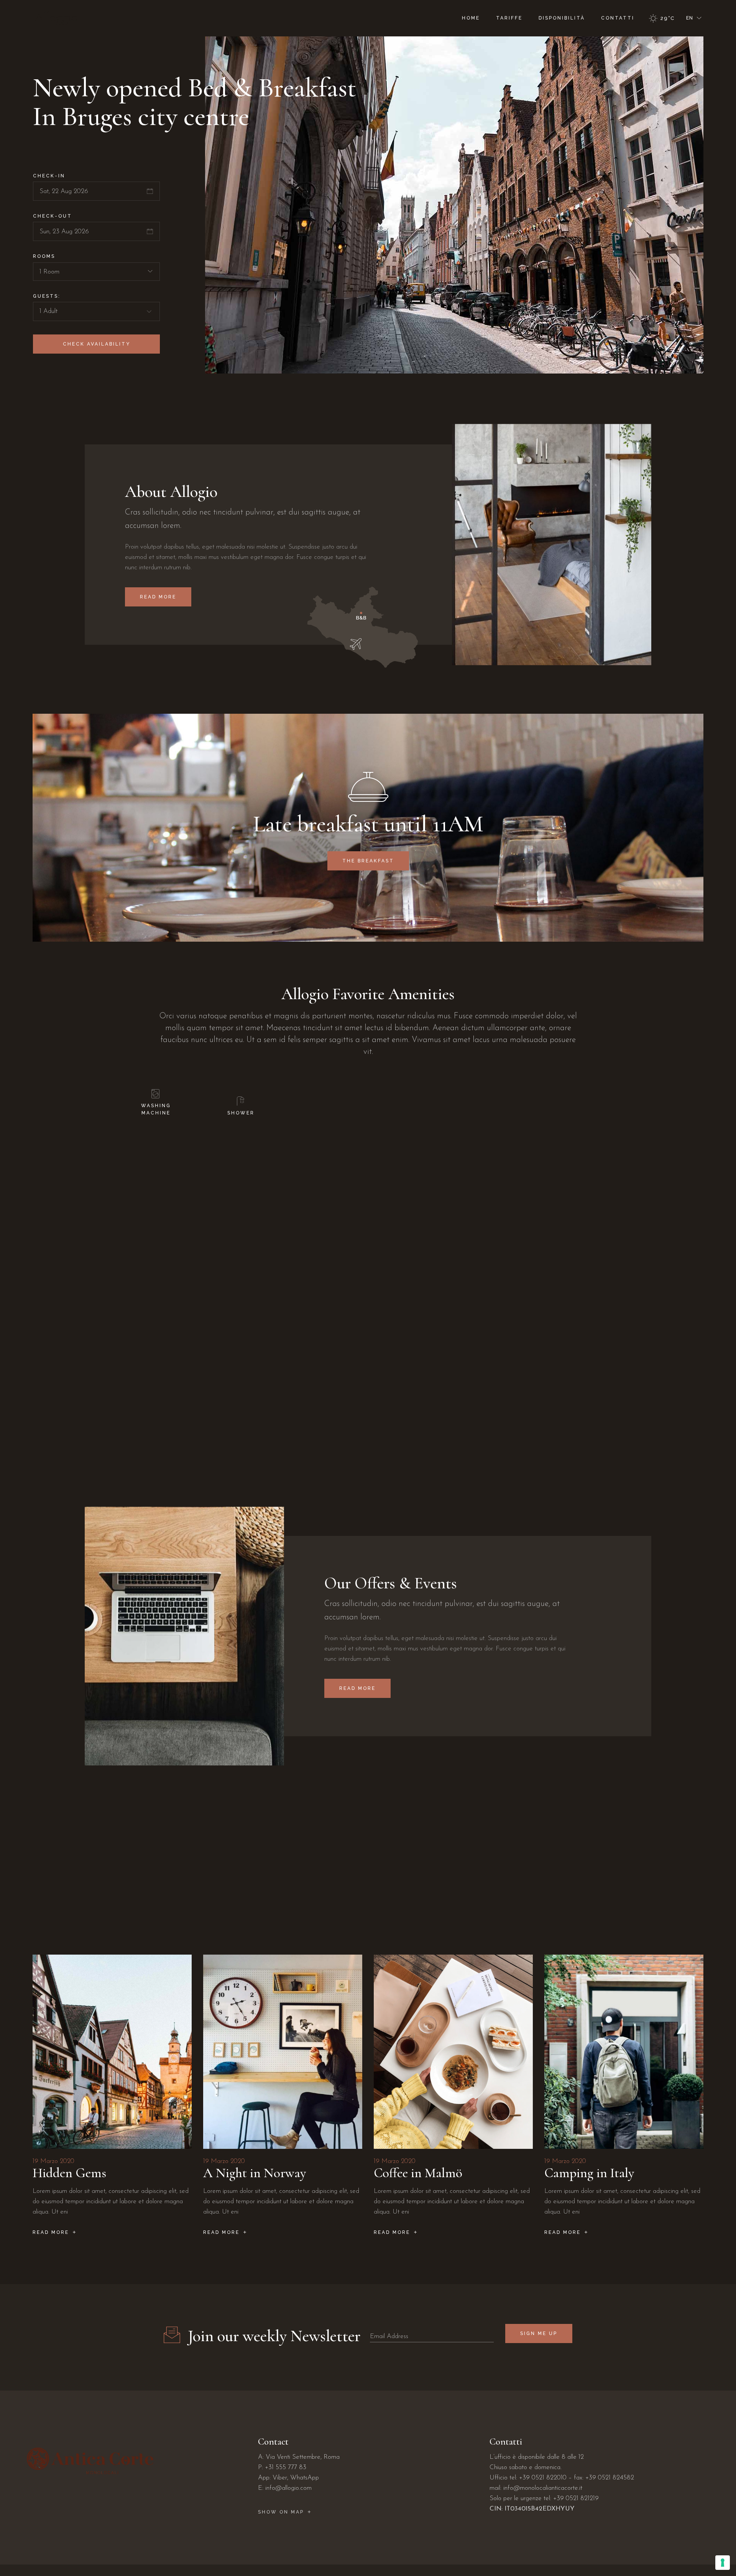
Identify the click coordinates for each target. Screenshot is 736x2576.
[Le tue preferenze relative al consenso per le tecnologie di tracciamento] (723, 2563)
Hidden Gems (69, 2173)
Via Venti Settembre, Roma (303, 2457)
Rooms (44, 256)
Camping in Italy (589, 2173)
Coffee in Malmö (418, 2173)
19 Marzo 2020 (53, 2161)
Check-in (49, 176)
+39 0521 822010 (543, 2478)
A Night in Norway (255, 2173)
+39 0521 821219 (576, 2498)
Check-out (53, 216)
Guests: (47, 296)
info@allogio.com (288, 2488)
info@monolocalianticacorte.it (543, 2488)
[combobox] (96, 272)
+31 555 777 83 (286, 2467)
